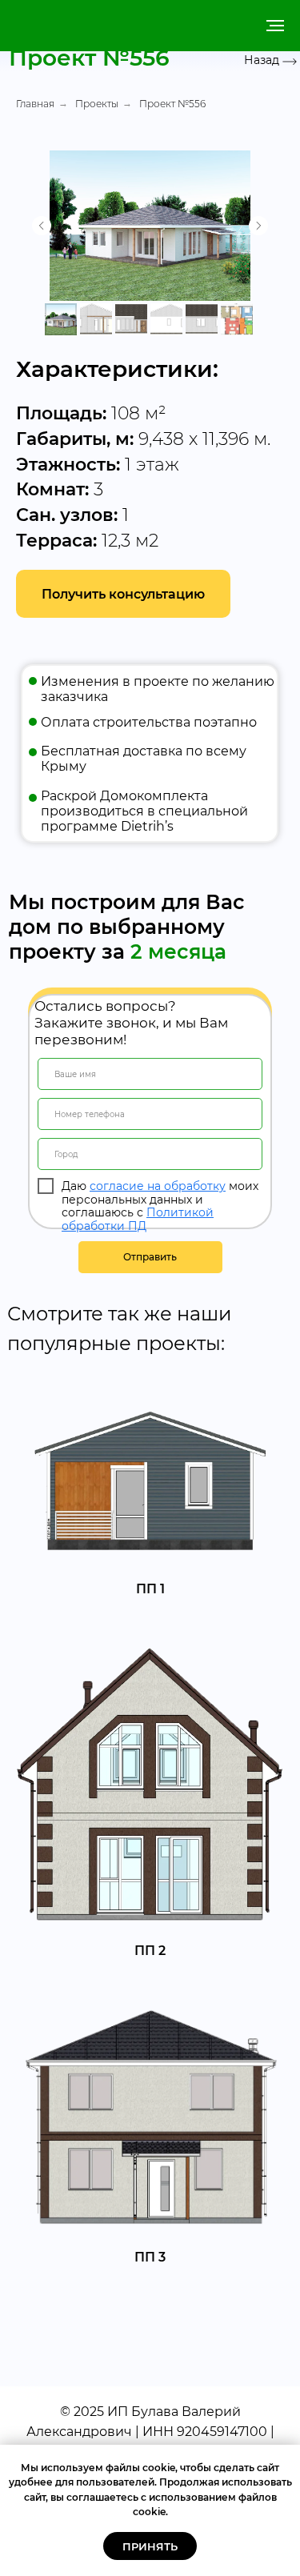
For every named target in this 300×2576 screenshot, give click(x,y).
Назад (262, 60)
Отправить (150, 1257)
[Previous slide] (42, 226)
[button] (123, 594)
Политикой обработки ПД (138, 1219)
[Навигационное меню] (275, 26)
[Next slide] (258, 226)
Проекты (97, 104)
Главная (35, 104)
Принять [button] (150, 2546)
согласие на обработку (158, 1186)
